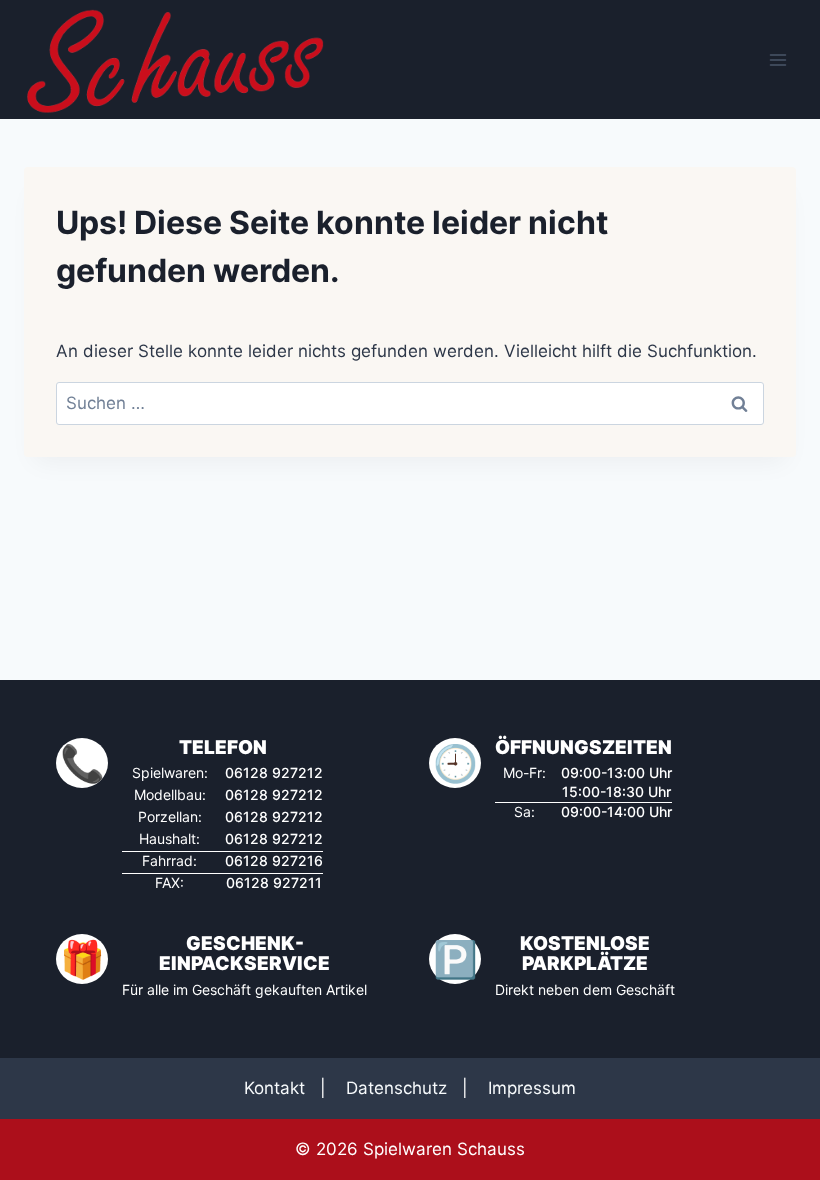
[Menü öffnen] (777, 59)
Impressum (532, 1088)
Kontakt (274, 1088)
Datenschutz (396, 1088)
